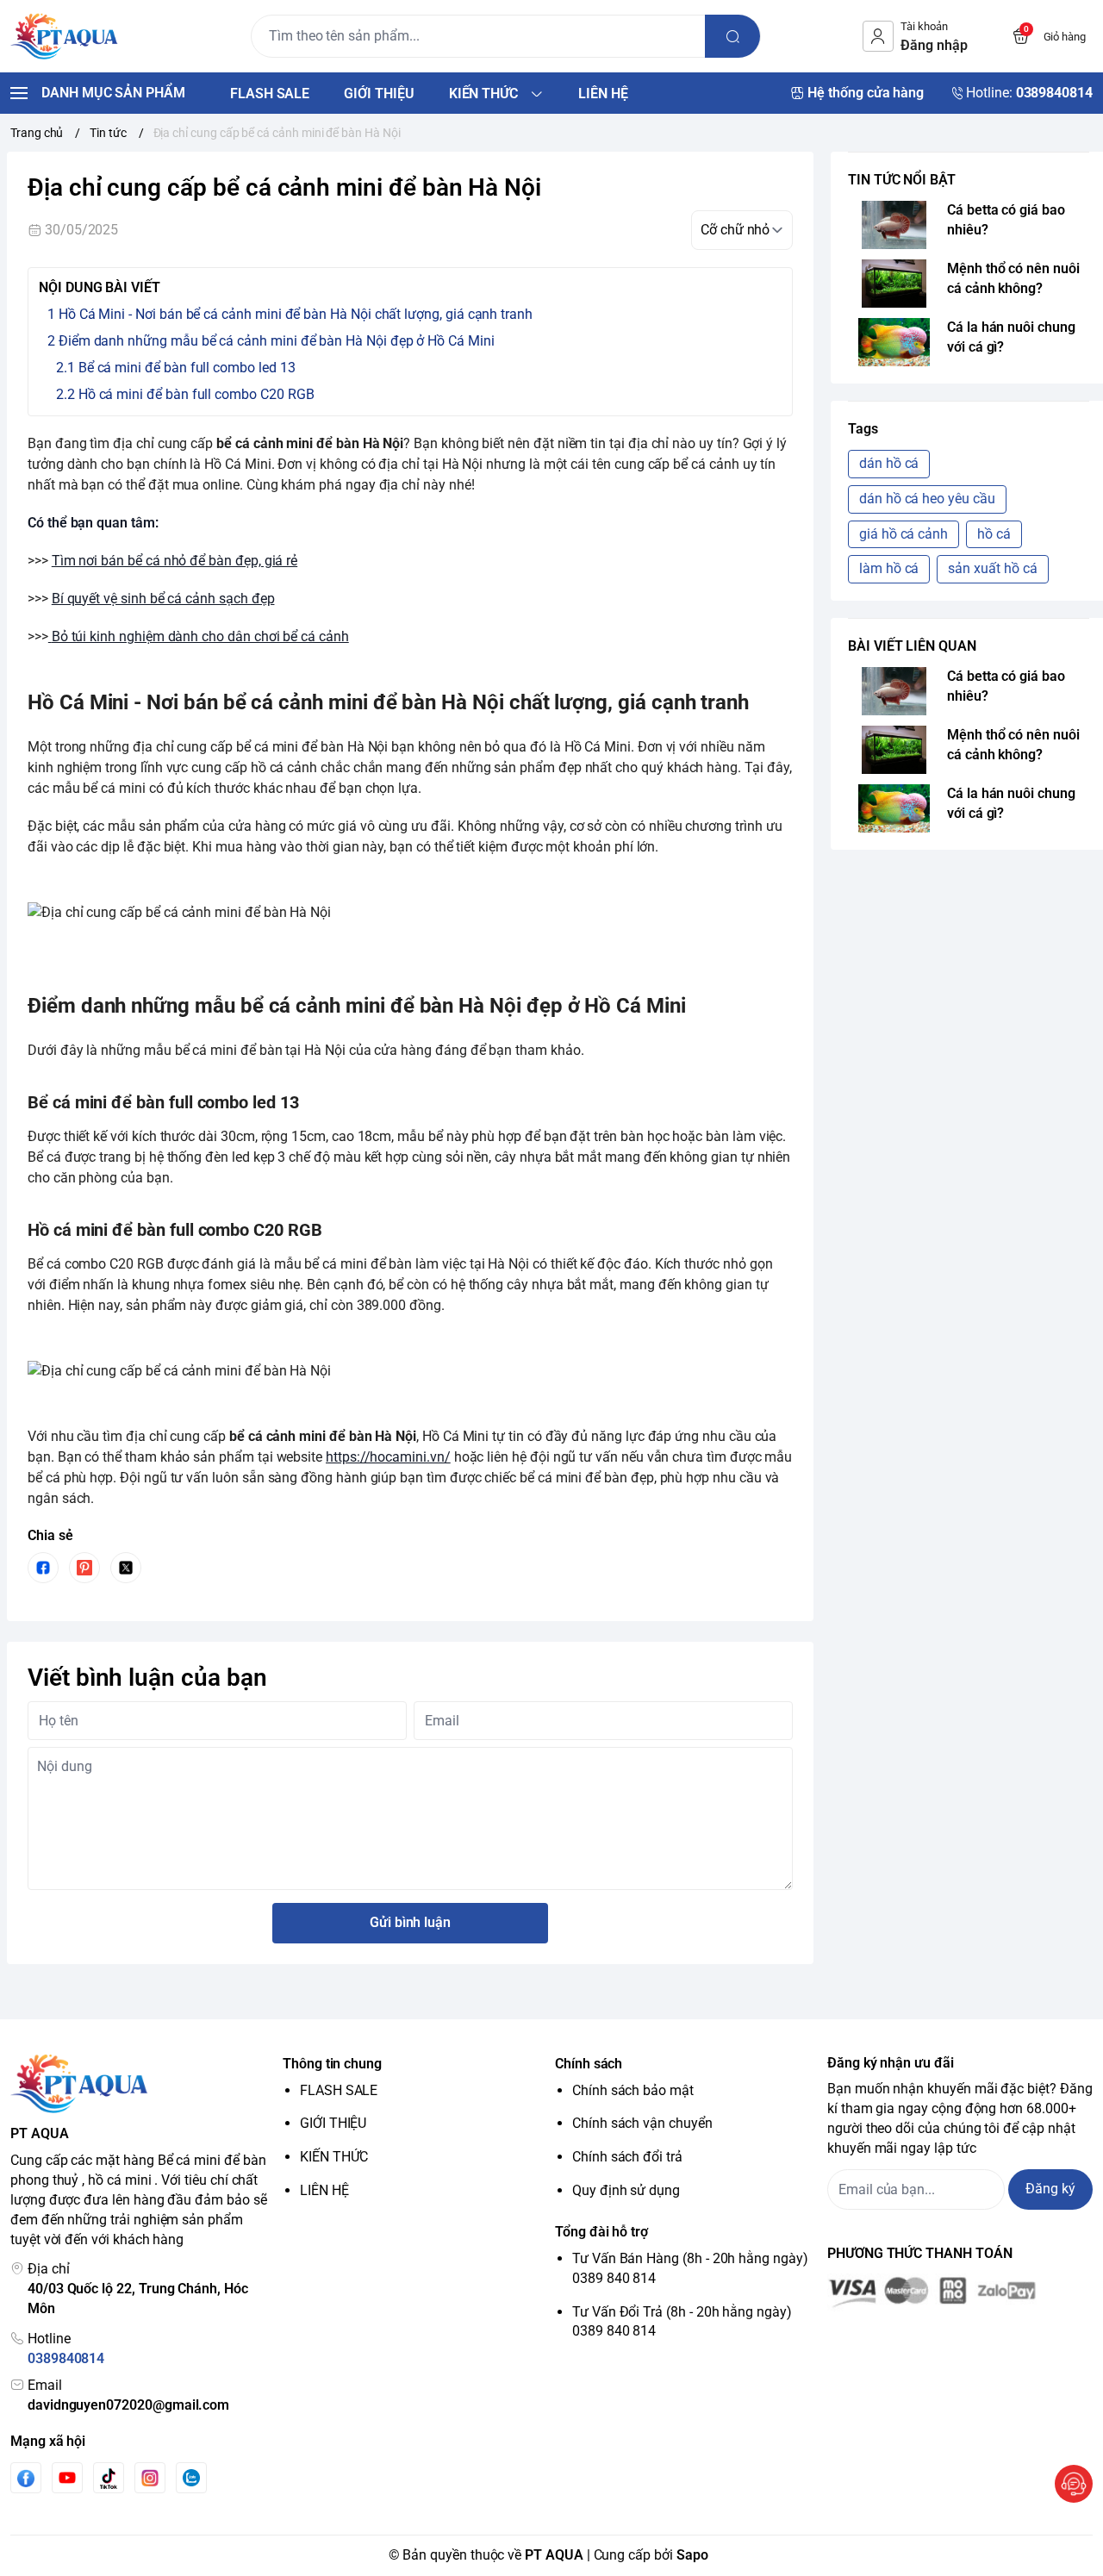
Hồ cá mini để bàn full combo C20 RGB (196, 394)
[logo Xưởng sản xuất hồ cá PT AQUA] (143, 2084)
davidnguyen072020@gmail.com (128, 2405)
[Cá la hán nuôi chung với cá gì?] (894, 342)
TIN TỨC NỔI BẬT (902, 180)
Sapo (692, 2555)
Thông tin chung (332, 2064)
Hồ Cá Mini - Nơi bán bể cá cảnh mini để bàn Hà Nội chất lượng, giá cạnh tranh (296, 314)
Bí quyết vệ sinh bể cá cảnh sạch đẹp (163, 599)
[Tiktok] (109, 2478)
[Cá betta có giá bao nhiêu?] (894, 225)
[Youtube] (67, 2478)
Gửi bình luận (410, 1922)
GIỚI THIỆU (333, 2123)
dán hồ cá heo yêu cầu (927, 499)
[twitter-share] (126, 1568)
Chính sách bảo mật (633, 2090)
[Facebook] (26, 2478)
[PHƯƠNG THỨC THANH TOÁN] (960, 2292)
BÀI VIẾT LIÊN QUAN (912, 646)
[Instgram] (150, 2478)
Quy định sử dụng (626, 2190)
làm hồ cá (889, 568)
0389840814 (66, 2358)
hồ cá (994, 534)
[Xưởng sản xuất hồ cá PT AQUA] (64, 36)
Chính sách (589, 2064)
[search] (732, 36)
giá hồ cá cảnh (904, 534)
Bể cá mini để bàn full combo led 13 (187, 368)
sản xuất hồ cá (992, 568)
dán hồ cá (889, 463)
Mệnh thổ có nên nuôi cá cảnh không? (1013, 278)
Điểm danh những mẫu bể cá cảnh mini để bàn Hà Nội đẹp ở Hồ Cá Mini (277, 341)
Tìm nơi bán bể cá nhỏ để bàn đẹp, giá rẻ (174, 561)
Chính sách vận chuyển (642, 2123)
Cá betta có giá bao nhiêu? (1006, 220)
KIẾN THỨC (334, 2157)
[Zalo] (191, 2478)
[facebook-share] (43, 1568)
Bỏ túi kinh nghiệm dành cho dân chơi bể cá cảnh (200, 636)
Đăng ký (1050, 2189)
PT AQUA (554, 2555)
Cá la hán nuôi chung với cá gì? (1011, 337)
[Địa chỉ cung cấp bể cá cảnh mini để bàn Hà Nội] (50, 636)
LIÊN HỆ (324, 2190)
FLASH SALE (339, 2090)
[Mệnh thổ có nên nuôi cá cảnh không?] (894, 284)
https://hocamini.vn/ (388, 1457)
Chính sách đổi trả (627, 2157)
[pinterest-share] (84, 1568)
